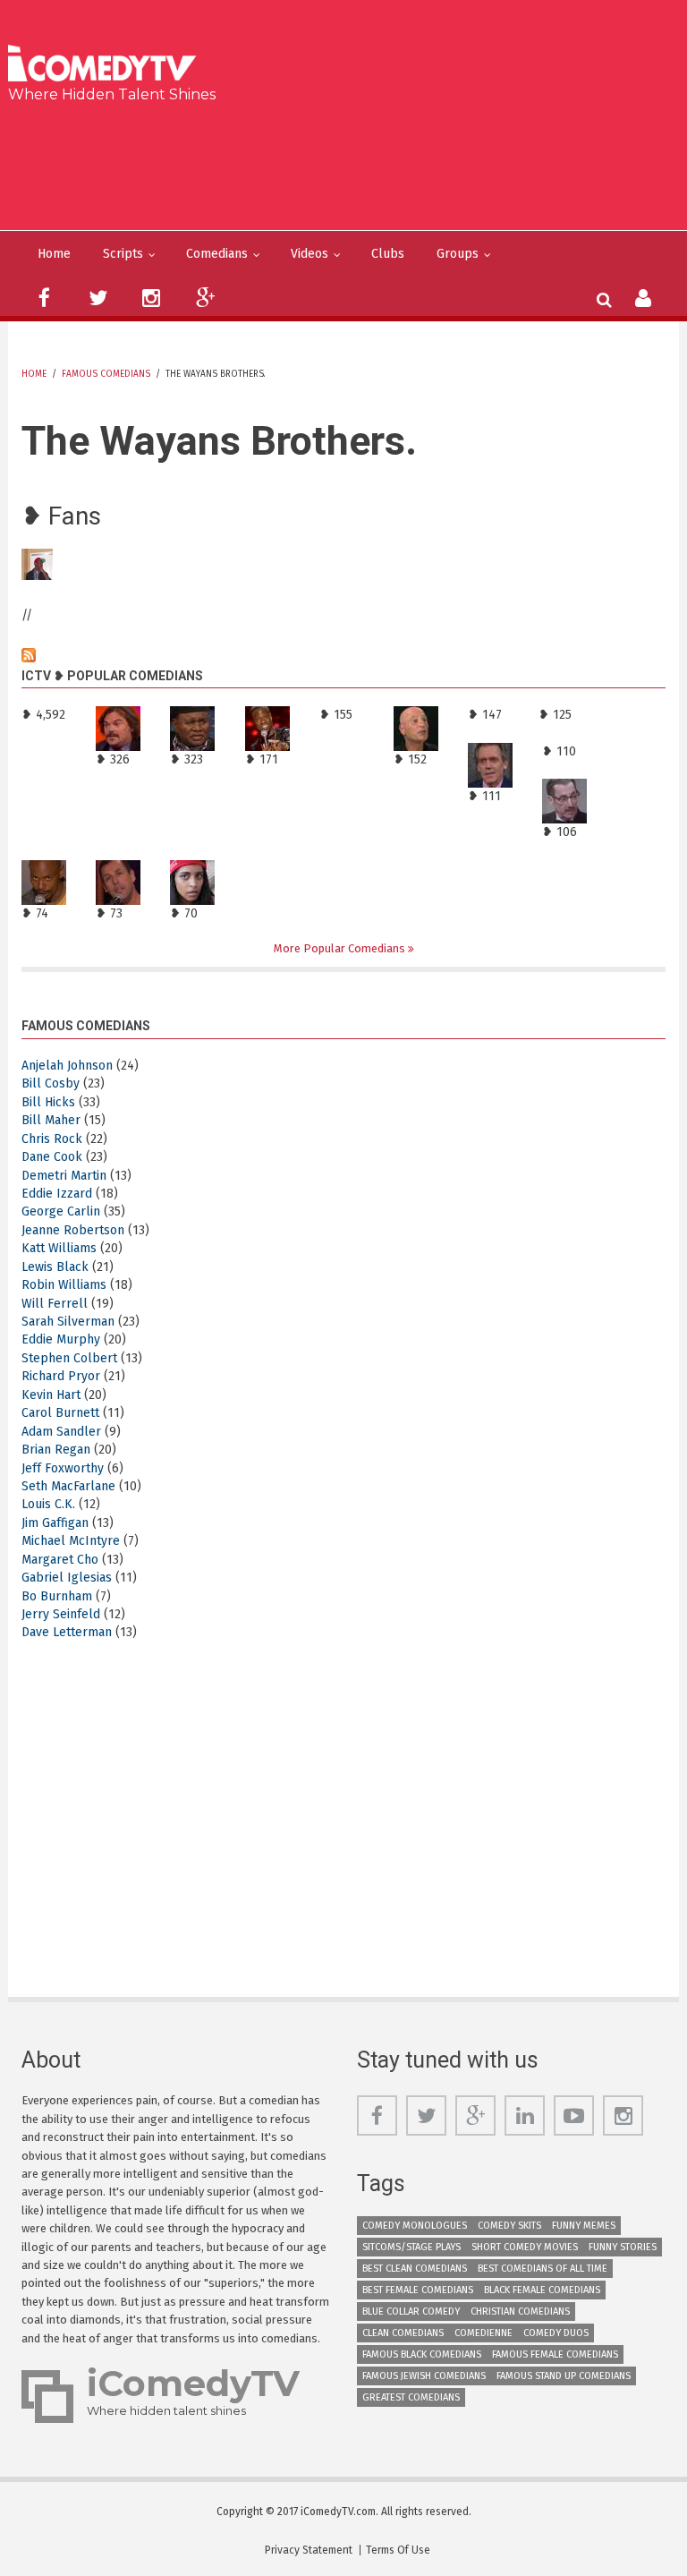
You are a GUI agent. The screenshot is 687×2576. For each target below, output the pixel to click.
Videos (310, 254)
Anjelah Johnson (67, 1066)
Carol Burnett (60, 1413)
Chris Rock (52, 1139)
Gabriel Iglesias (67, 1578)
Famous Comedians (106, 374)
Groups (458, 254)
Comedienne (483, 2333)
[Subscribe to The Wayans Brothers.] (343, 655)
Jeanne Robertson (73, 1230)
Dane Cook (52, 1157)
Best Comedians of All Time (543, 2269)
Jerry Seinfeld (61, 1614)
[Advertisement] (350, 163)
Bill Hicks (48, 1102)
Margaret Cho (60, 1560)
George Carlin (61, 1211)
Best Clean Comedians (415, 2269)
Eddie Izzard (57, 1194)
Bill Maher (51, 1120)
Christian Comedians (520, 2312)
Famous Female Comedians (555, 2354)
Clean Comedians (403, 2333)
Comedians (217, 254)
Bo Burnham (57, 1596)
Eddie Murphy (61, 1339)
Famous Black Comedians (422, 2354)
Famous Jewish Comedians (424, 2376)
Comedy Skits (509, 2226)
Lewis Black (55, 1267)
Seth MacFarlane (68, 1486)
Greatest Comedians (411, 2397)
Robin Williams (64, 1285)
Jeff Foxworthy (63, 1468)
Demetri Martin (64, 1176)
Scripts (123, 254)
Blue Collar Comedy (411, 2312)
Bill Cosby (51, 1083)
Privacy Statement (309, 2550)
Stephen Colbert (69, 1358)
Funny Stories (623, 2247)
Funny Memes (584, 2226)
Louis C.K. (48, 1504)
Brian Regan (56, 1450)
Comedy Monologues (415, 2226)
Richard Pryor (61, 1376)
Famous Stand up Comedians (564, 2376)
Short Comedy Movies (525, 2247)
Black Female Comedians (542, 2290)
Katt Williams (59, 1248)
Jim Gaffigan (55, 1523)
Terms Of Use (398, 2550)
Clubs (388, 254)
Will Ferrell (55, 1304)
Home (54, 254)
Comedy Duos (556, 2333)
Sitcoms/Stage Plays (411, 2247)
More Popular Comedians (341, 948)
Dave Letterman (67, 1632)
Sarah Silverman (68, 1322)
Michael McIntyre (71, 1541)
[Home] (108, 65)
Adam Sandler (61, 1432)
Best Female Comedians (418, 2290)
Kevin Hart (51, 1395)
